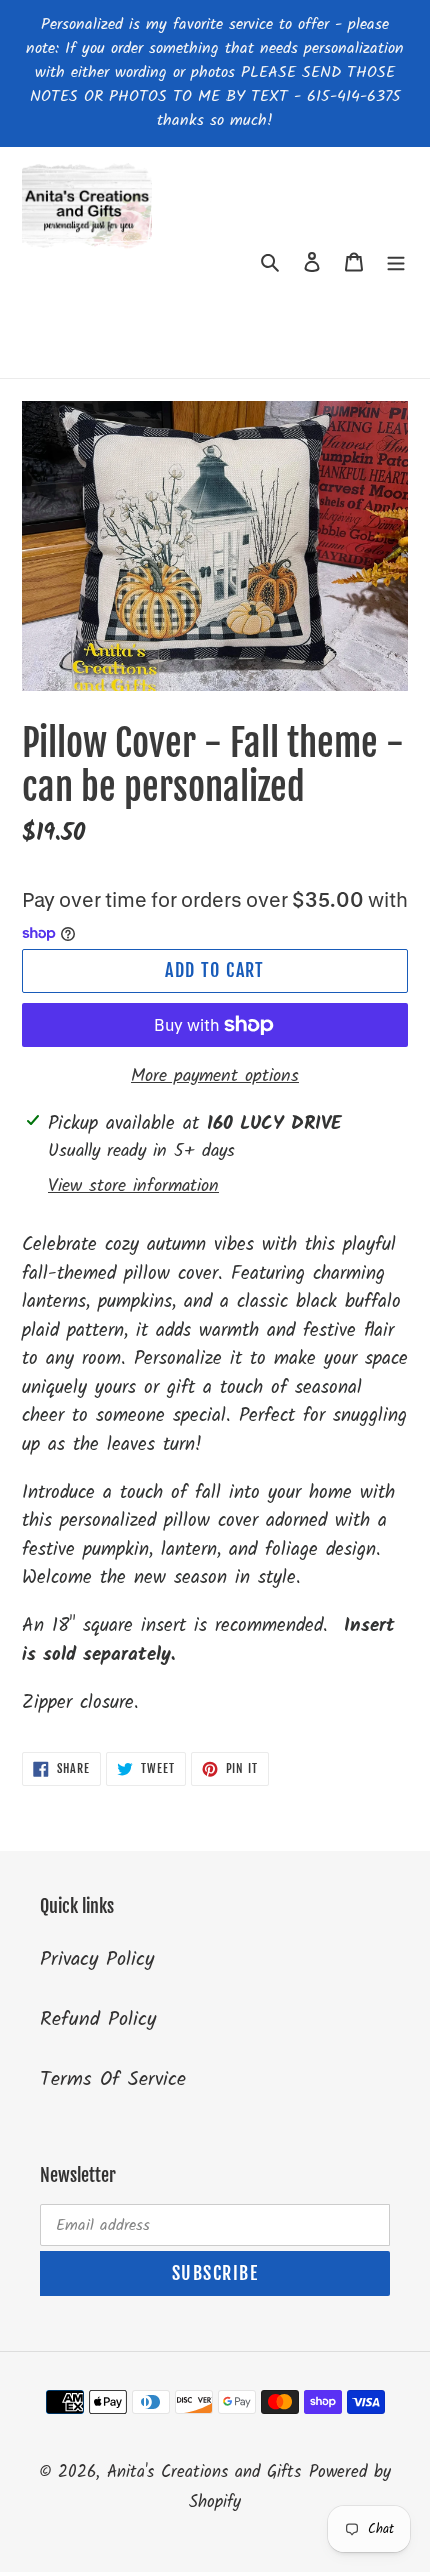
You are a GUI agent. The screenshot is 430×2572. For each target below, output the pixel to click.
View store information (133, 1186)
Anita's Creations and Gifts (204, 2472)
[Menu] (396, 263)
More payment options (215, 1076)
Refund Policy (98, 2020)
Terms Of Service (113, 2080)
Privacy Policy (97, 1960)
